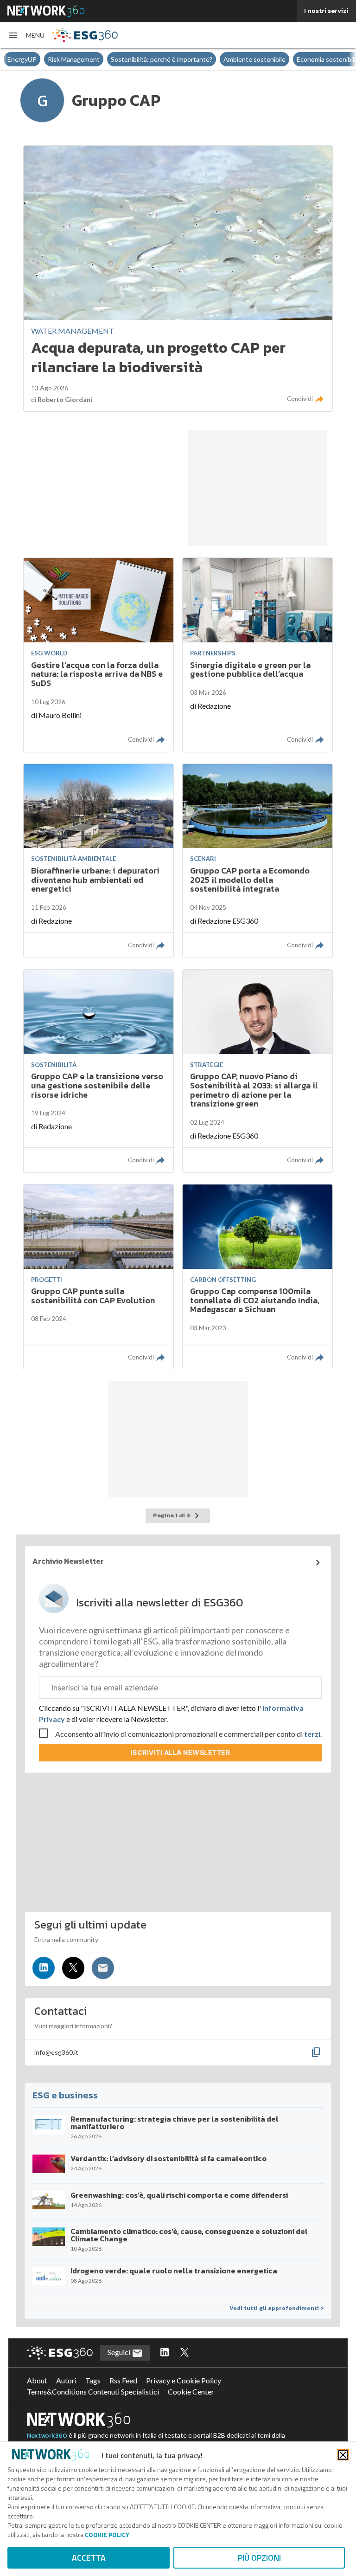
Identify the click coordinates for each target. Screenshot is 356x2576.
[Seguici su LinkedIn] (44, 1968)
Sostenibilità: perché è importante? (162, 59)
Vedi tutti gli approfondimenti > (277, 2308)
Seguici (120, 2352)
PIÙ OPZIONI (259, 2558)
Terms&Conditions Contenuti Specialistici (93, 2392)
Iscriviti (181, 1752)
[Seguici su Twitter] (73, 1968)
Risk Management (74, 59)
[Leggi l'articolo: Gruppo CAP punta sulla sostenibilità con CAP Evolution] (99, 1277)
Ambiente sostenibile (254, 59)
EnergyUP (22, 59)
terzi (312, 1734)
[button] (26, 35)
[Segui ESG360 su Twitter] (184, 2353)
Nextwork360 (47, 2436)
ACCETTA (89, 2558)
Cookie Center (191, 2392)
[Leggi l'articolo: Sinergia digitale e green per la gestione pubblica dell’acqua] (257, 655)
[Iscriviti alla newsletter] (103, 1968)
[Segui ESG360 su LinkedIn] (165, 2353)
